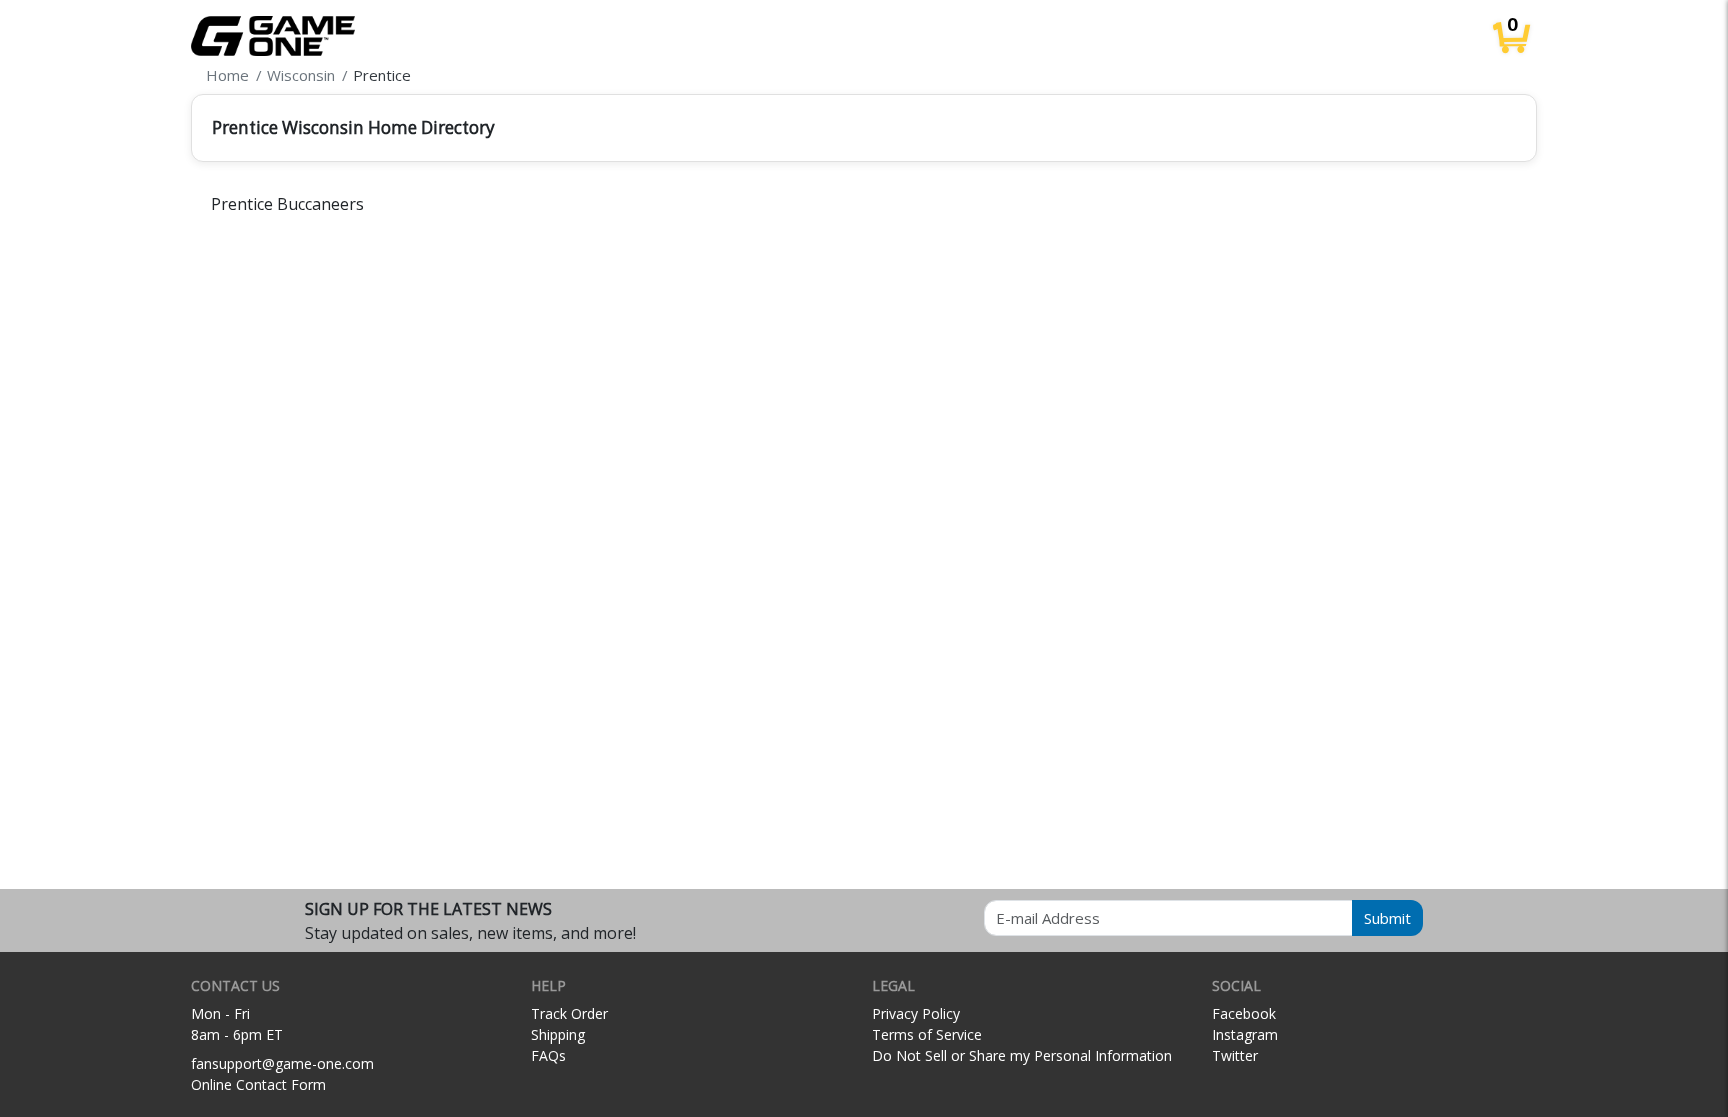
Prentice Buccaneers (287, 204)
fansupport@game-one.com (282, 1063)
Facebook (1244, 1013)
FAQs (548, 1055)
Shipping (558, 1034)
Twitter (1235, 1055)
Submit (1387, 918)
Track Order (569, 1013)
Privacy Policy (916, 1013)
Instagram (1245, 1034)
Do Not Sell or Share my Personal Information (1022, 1055)
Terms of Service (927, 1034)
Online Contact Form (258, 1084)
